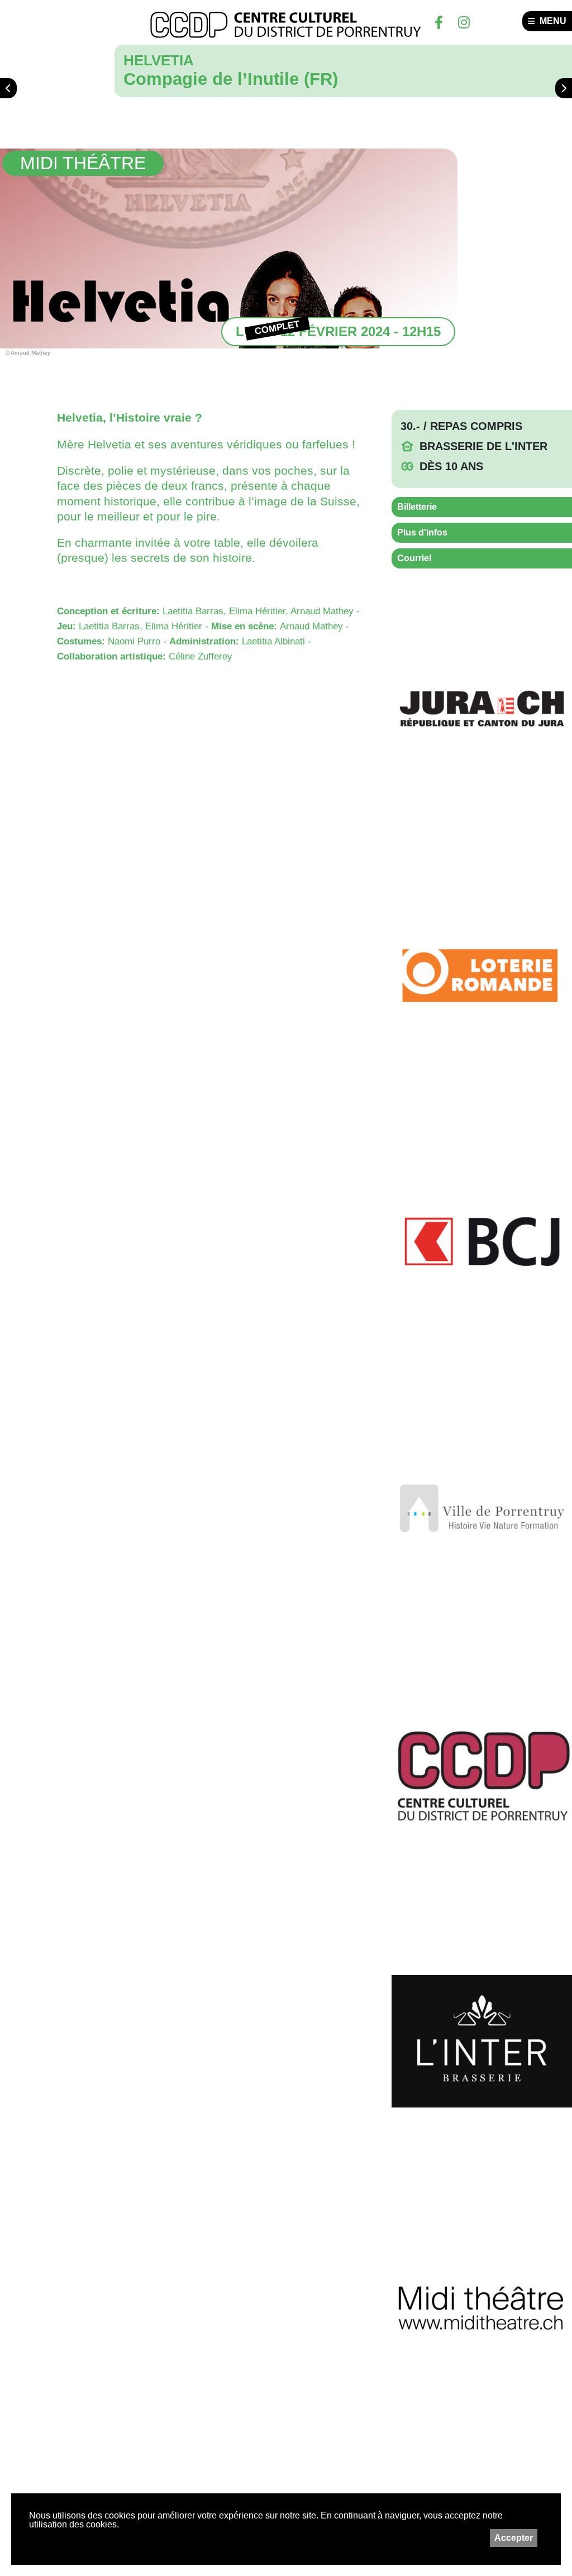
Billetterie (417, 507)
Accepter (514, 2538)
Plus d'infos (422, 532)
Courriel (414, 558)
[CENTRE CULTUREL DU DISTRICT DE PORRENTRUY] (286, 25)
